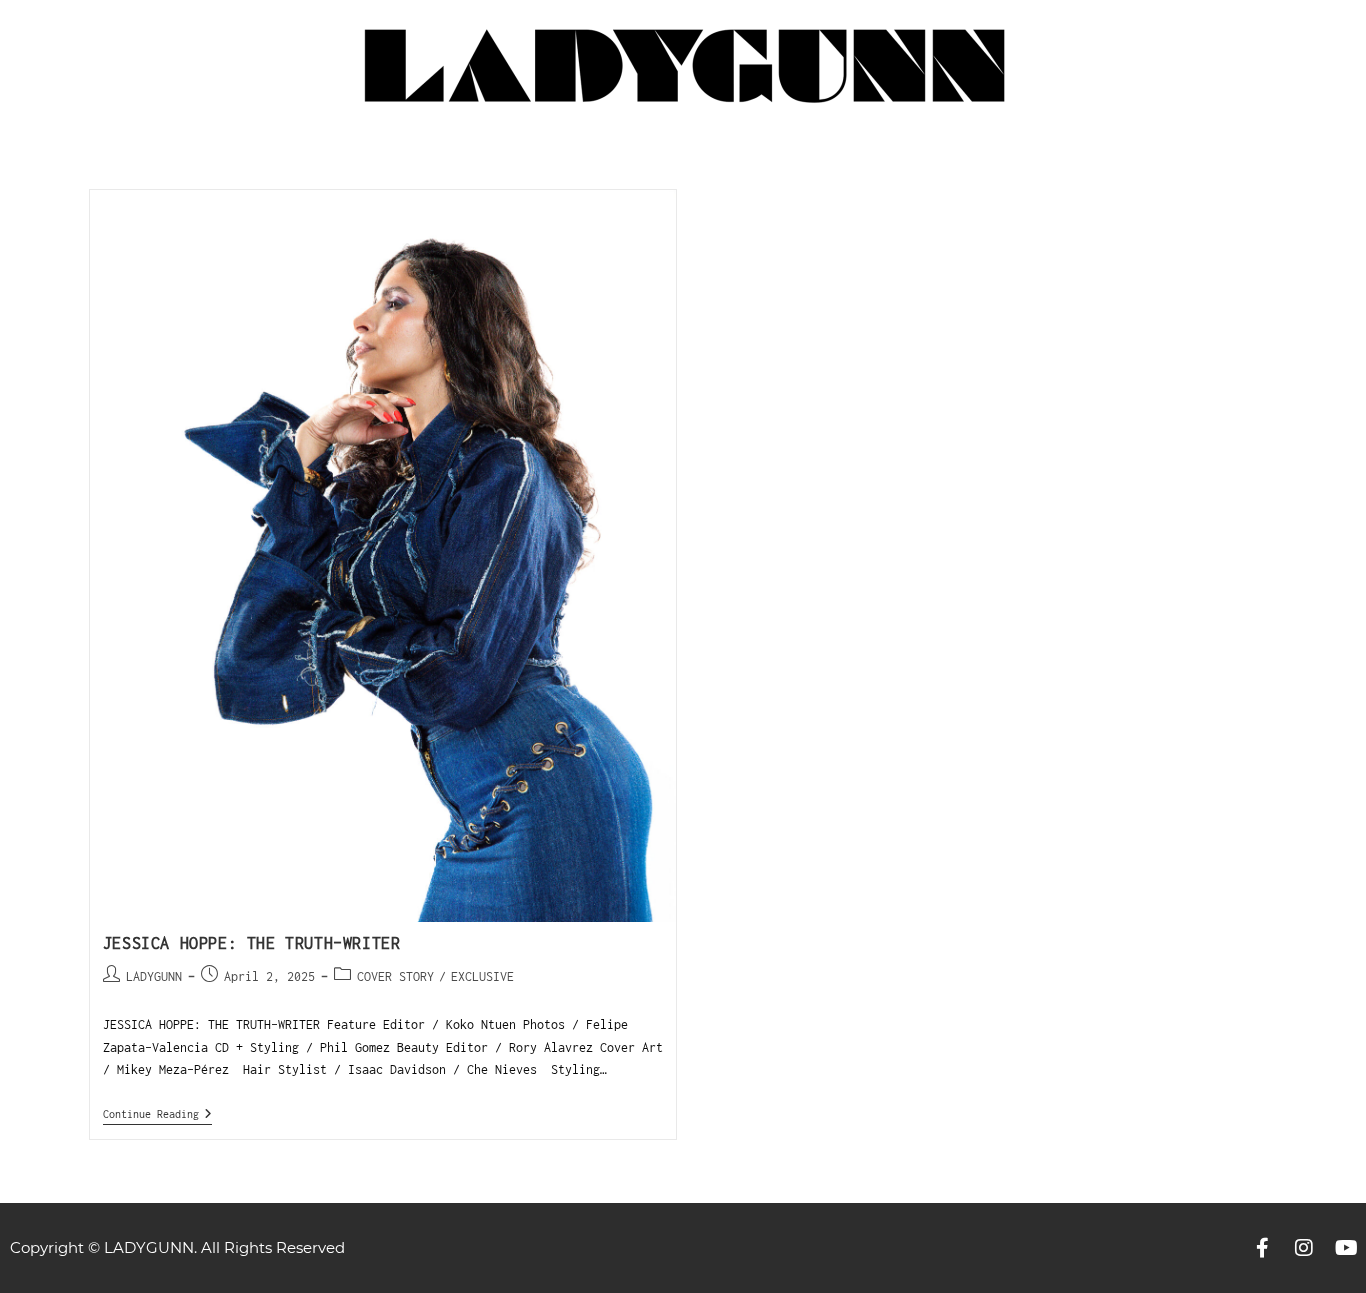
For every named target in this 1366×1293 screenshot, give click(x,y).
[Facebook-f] (1262, 1248)
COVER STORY (395, 976)
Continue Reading (157, 1113)
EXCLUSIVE (482, 976)
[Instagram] (1304, 1248)
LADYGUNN (154, 976)
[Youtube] (1346, 1248)
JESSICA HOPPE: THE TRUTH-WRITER (252, 943)
